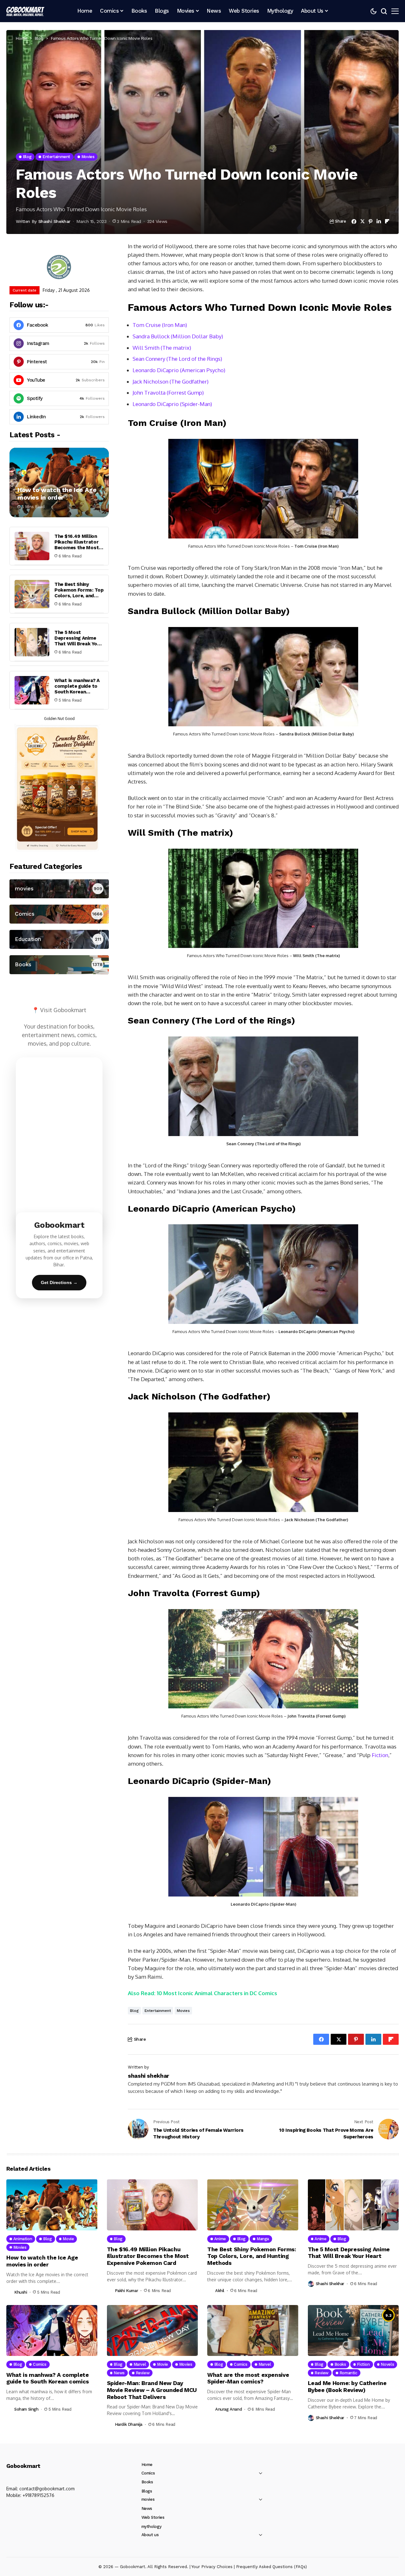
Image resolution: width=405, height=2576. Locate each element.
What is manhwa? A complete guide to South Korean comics (77, 689)
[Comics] (59, 914)
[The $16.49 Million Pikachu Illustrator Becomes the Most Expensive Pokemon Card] (32, 546)
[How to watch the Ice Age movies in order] (59, 483)
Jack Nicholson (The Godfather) (171, 381)
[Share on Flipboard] (387, 221)
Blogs (147, 2491)
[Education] (59, 939)
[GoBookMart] (25, 11)
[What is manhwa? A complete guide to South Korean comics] (32, 690)
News (147, 2508)
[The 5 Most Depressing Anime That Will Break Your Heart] (32, 642)
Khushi (21, 2292)
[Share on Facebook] (354, 221)
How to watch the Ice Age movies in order (57, 494)
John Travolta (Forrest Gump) (168, 393)
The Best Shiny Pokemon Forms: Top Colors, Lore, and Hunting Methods (79, 593)
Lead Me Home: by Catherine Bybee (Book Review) (347, 2386)
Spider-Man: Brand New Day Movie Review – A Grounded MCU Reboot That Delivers (152, 2390)
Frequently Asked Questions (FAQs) (271, 2567)
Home (22, 38)
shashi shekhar (54, 221)
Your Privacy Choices (212, 2567)
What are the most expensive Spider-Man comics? (248, 2378)
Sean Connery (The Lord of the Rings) (177, 359)
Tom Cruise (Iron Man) (160, 325)
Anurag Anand (228, 2409)
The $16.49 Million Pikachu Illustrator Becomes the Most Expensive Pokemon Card (78, 548)
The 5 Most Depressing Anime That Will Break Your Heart (78, 641)
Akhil (220, 2291)
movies (183, 2011)
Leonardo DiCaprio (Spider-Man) (172, 404)
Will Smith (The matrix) (162, 348)
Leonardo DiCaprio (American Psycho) (179, 370)
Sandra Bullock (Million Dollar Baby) (178, 336)
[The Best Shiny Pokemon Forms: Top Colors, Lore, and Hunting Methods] (32, 594)
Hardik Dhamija (129, 2424)
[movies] (59, 889)
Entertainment (158, 2011)
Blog (39, 38)
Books (147, 2482)
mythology (152, 2527)
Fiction (380, 1755)
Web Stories (153, 2517)
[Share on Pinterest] (371, 221)
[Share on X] (362, 221)
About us (150, 2535)
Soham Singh (26, 2409)
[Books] (59, 965)
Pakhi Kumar (127, 2291)
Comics (148, 2473)
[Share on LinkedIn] (379, 221)
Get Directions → (59, 1282)
